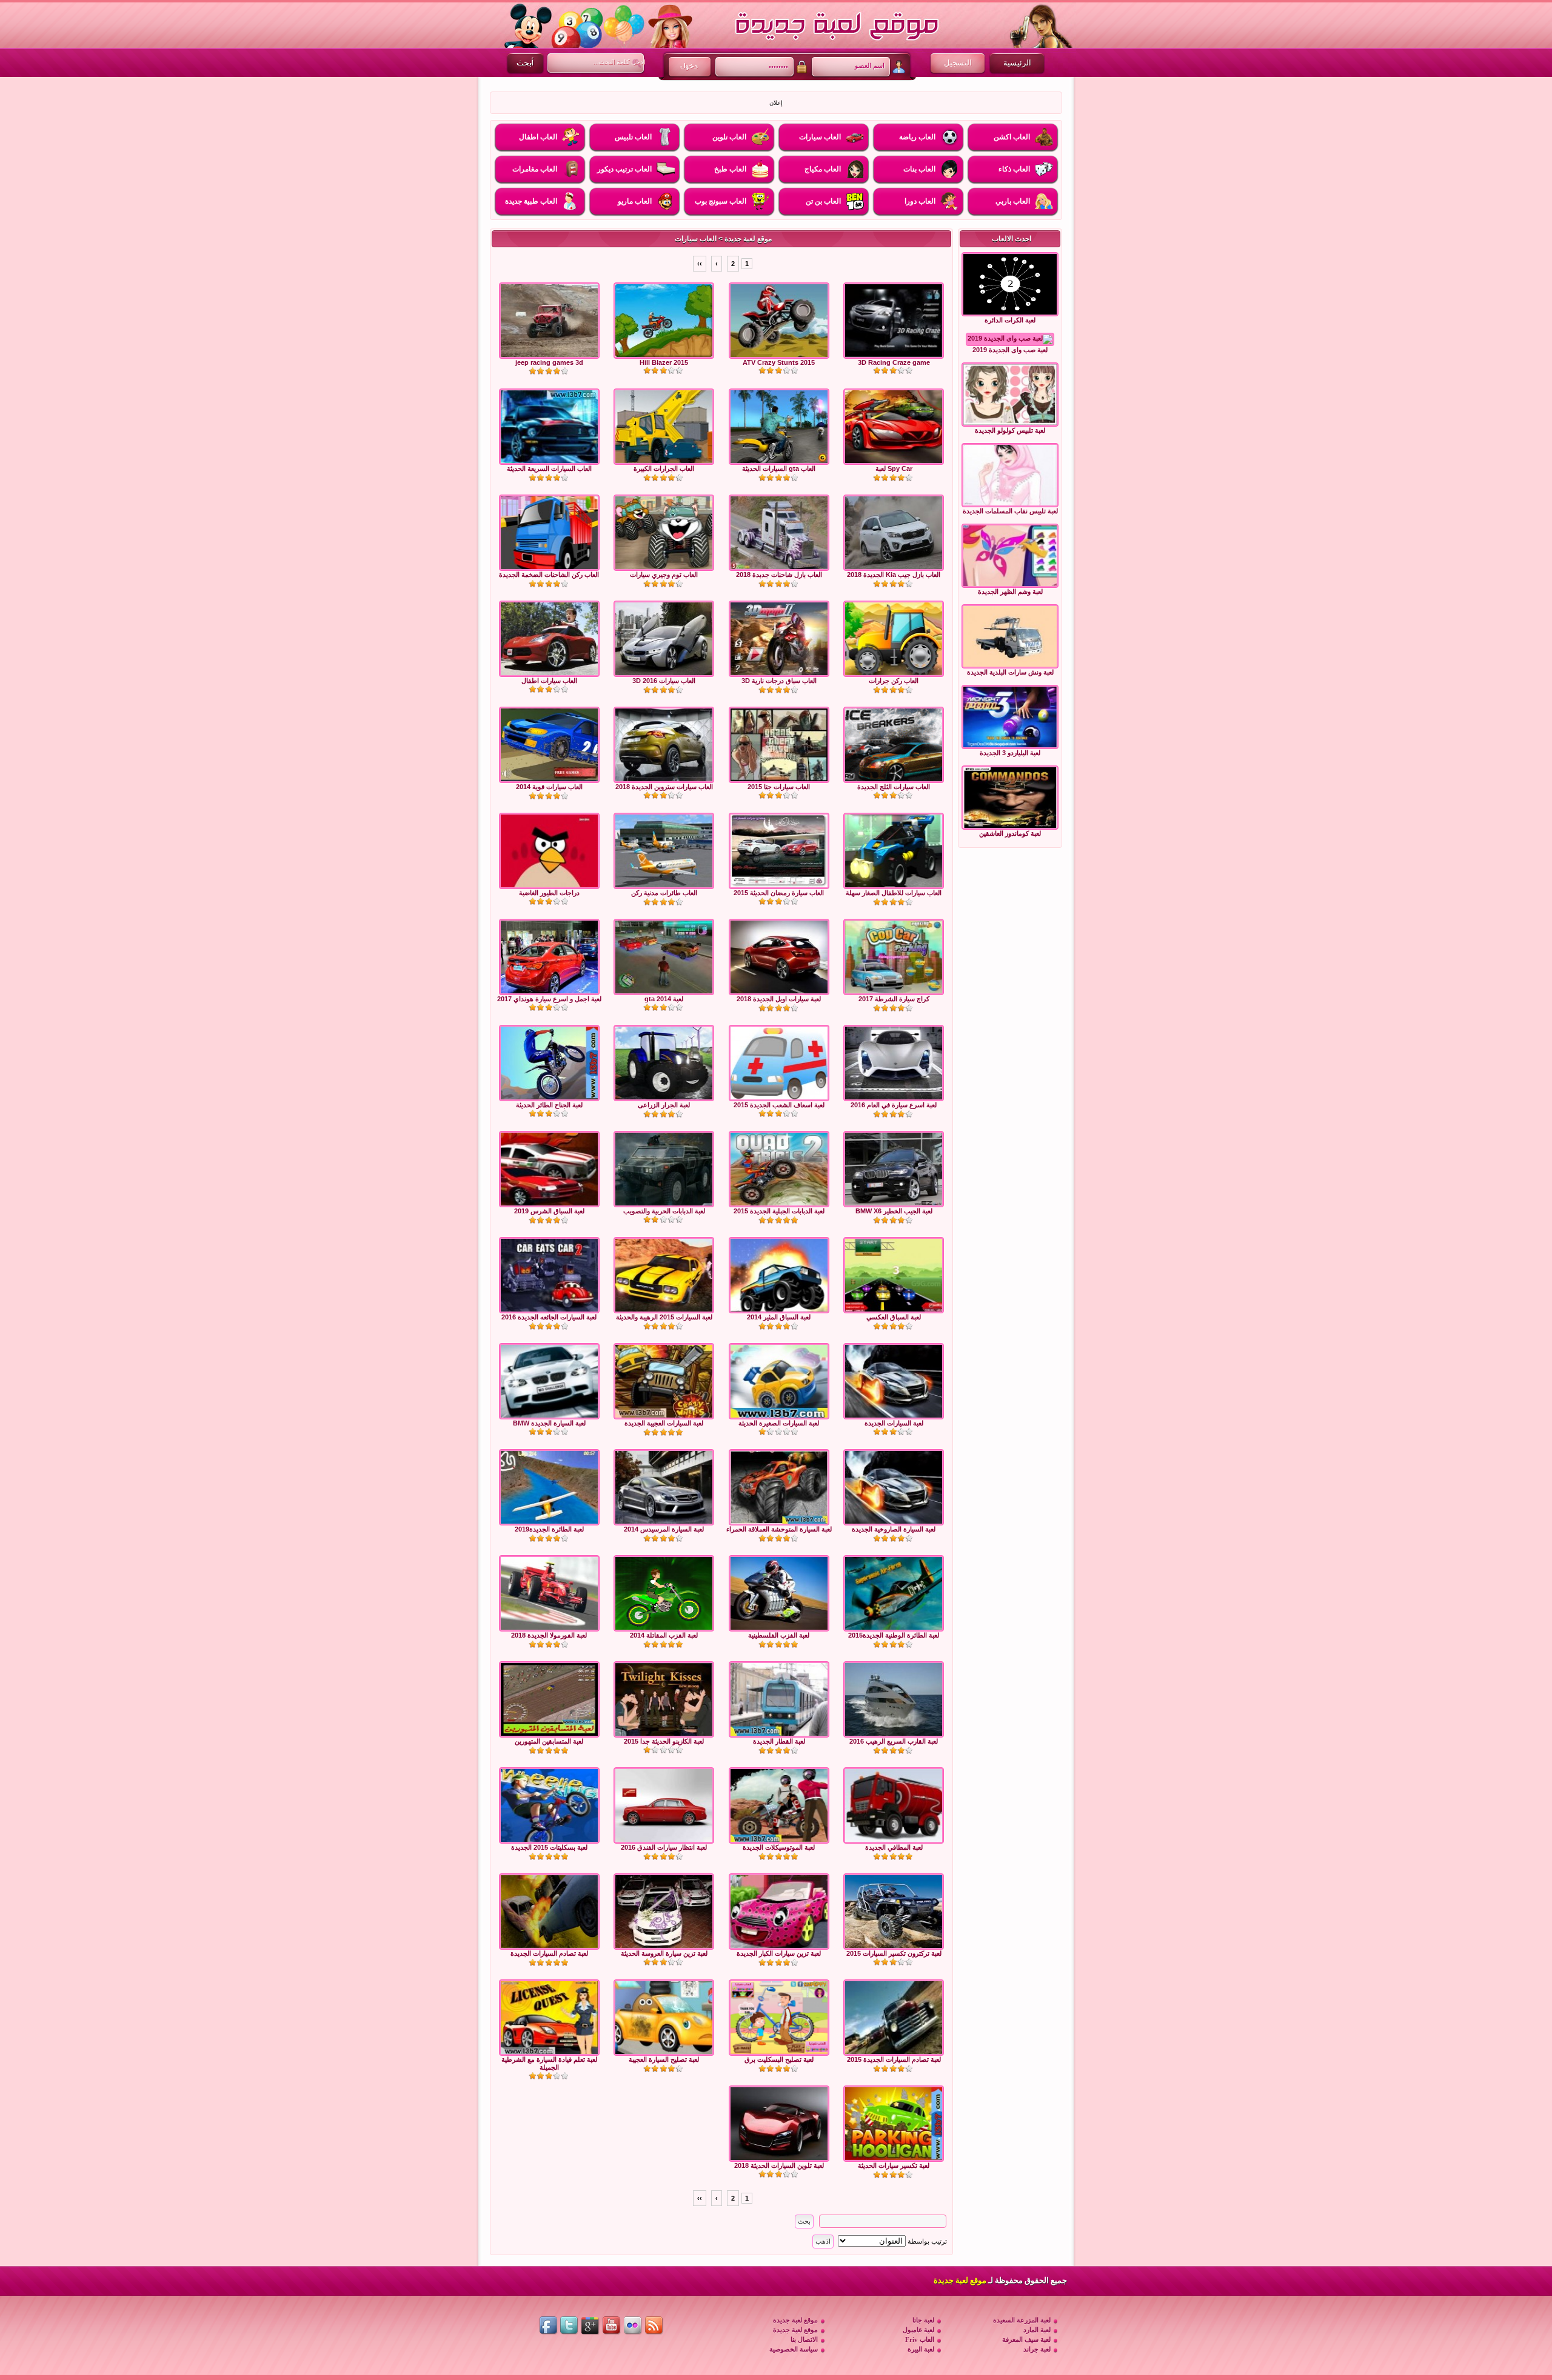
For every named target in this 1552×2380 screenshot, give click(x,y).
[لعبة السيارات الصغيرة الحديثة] (779, 1381)
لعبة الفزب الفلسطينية (779, 1635)
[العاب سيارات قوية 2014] (549, 745)
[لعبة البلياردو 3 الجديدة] (1010, 717)
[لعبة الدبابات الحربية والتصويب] (664, 1169)
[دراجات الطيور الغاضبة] (549, 851)
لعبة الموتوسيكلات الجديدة (779, 1847)
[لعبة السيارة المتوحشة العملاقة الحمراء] (779, 1487)
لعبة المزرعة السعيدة (1022, 2320)
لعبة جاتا (923, 2320)
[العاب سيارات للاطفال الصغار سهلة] (894, 851)
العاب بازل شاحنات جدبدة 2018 (779, 575)
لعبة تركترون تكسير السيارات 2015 (894, 1953)
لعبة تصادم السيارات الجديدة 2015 (894, 2059)
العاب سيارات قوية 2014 (549, 787)
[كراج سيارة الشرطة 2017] (894, 957)
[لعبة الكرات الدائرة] (1010, 284)
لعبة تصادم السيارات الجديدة (549, 1953)
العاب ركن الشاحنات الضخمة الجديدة (549, 575)
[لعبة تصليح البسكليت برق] (779, 2018)
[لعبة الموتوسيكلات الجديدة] (779, 1805)
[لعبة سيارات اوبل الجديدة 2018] (779, 957)
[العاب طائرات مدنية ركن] (664, 851)
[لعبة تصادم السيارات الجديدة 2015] (894, 2018)
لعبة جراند (1037, 2349)
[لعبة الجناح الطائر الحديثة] (549, 1063)
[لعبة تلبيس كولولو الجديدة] (1010, 395)
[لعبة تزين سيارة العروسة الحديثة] (664, 1912)
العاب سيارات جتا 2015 (779, 787)
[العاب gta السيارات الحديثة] (779, 427)
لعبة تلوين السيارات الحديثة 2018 (779, 2165)
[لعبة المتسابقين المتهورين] (549, 1699)
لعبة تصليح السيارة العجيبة (664, 2059)
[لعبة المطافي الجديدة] (894, 1805)
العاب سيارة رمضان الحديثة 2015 (779, 893)
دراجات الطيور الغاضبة (549, 893)
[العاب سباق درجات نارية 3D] (779, 639)
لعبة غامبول (918, 2330)
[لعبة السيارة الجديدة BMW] (549, 1381)
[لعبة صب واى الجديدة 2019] (1010, 339)
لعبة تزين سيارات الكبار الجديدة (779, 1953)
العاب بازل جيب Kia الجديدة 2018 (894, 575)
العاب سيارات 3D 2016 (664, 681)
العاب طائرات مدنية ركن (664, 893)
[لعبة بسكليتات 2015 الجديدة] (549, 1805)
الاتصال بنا (804, 2339)
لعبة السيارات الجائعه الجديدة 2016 (549, 1317)
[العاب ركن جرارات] (894, 639)
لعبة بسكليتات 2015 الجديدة (549, 1847)
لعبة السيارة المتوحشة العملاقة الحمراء (779, 1529)
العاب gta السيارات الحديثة (779, 468)
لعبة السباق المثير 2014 (779, 1317)
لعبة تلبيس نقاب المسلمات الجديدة (1010, 511)
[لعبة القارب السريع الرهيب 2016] (894, 1699)
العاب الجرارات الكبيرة (664, 468)
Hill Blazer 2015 (664, 362)
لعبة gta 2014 (664, 999)
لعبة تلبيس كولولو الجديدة (1010, 430)
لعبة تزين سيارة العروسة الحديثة (664, 1953)
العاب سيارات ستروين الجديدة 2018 (664, 787)
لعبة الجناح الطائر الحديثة (549, 1105)
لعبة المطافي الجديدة (894, 1847)
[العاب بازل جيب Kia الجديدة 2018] (894, 533)
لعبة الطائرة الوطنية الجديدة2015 (894, 1635)
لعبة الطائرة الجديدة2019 (549, 1529)
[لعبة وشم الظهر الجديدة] (1010, 556)
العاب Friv (920, 2339)
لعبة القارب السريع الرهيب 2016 (894, 1741)
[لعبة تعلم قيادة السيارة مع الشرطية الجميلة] (549, 2018)
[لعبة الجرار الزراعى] (664, 1063)
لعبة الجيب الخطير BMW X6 (894, 1211)
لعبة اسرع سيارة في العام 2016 (894, 1105)
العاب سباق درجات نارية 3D (779, 681)
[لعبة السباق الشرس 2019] (549, 1169)
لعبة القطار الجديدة (779, 1741)
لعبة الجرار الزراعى (664, 1105)
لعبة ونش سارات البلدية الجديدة (1010, 672)
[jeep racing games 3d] (549, 321)
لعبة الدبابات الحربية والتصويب (664, 1211)
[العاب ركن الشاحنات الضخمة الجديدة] (549, 533)
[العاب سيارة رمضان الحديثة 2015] (779, 851)
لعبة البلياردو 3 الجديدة (1010, 753)
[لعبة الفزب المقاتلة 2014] (664, 1593)
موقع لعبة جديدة (748, 239)
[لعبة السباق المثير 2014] (779, 1275)
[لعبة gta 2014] (664, 957)
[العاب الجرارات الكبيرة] (664, 427)
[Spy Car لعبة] (894, 427)
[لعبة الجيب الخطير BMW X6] (894, 1169)
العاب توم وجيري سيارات (664, 575)
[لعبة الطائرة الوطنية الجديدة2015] (894, 1593)
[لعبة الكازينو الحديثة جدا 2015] (664, 1699)
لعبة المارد (1037, 2330)
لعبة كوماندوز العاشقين (1010, 833)
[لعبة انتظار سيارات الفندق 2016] (664, 1805)
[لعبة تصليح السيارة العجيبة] (664, 2018)
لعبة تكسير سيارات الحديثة (894, 2165)
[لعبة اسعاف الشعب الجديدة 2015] (779, 1063)
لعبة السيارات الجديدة (894, 1423)
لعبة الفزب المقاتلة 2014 (664, 1635)
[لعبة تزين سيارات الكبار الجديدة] (779, 1912)
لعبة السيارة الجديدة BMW (549, 1423)
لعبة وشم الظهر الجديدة (1010, 592)
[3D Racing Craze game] (894, 321)
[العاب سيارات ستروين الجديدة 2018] (664, 745)
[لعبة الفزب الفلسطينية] (779, 1593)
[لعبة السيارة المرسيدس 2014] (664, 1487)
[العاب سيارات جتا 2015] (779, 745)
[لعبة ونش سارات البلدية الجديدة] (1010, 636)
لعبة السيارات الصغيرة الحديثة (779, 1423)
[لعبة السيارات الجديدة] (894, 1381)
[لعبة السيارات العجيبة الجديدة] (664, 1381)
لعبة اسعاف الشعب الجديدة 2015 (779, 1105)
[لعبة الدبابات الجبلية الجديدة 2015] (779, 1169)
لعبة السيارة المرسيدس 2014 (664, 1529)
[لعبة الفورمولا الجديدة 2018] (549, 1593)
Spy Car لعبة (894, 468)
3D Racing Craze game (894, 362)
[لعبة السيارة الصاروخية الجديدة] (894, 1487)
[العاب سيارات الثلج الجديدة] (894, 745)
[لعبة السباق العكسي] (894, 1275)
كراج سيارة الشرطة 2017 (894, 999)
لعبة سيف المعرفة (1026, 2339)
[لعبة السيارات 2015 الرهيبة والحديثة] (664, 1275)
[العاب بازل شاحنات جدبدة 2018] (779, 533)
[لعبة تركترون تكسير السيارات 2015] (894, 1912)
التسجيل (958, 63)
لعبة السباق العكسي (894, 1317)
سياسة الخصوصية (794, 2349)
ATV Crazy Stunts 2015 (779, 362)
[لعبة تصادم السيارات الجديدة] (549, 1912)
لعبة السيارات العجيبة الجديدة (664, 1423)
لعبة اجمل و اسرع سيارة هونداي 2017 (549, 999)
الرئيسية (1017, 63)
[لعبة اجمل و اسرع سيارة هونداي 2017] (549, 957)
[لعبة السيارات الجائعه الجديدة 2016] (549, 1275)
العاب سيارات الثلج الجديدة (894, 787)
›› (700, 264)
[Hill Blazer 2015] (664, 321)
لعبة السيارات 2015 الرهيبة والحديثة (664, 1317)
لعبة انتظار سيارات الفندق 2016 (664, 1847)
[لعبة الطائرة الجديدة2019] (549, 1487)
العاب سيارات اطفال (549, 681)
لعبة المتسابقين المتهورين (549, 1741)
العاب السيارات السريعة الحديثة (549, 468)
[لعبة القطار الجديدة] (779, 1699)
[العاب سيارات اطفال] (549, 639)
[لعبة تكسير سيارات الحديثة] (894, 2124)
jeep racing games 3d (549, 362)
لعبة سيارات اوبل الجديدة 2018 (779, 999)
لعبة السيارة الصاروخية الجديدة (894, 1529)
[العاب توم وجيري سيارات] (664, 533)
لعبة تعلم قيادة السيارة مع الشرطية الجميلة (549, 2063)
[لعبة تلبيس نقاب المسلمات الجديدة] (1010, 475)
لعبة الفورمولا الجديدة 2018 (549, 1635)
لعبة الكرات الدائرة (1010, 320)
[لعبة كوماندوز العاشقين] (1010, 798)
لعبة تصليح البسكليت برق (779, 2059)
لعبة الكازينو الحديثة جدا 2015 (664, 1741)
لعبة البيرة (921, 2349)
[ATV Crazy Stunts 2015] (779, 321)
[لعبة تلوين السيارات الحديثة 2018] (779, 2124)
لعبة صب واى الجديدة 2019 (1010, 350)
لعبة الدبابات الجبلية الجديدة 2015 (779, 1211)
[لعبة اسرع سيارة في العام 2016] (894, 1063)
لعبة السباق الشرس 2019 (549, 1211)
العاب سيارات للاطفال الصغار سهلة (894, 893)
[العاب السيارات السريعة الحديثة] (549, 427)
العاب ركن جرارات (894, 681)
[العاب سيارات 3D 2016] (664, 639)
